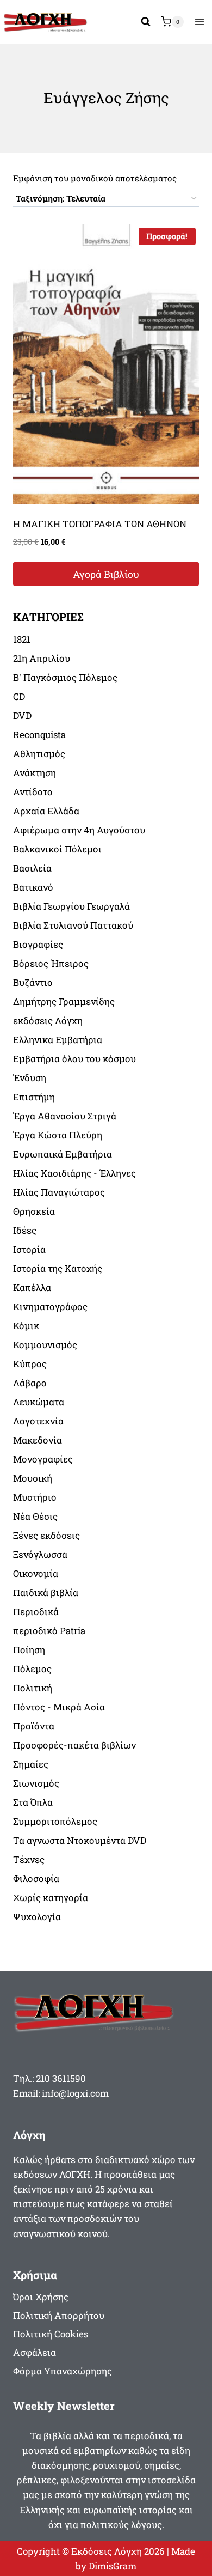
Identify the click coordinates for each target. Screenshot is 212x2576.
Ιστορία (29, 1249)
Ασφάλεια (35, 2352)
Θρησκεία (34, 1211)
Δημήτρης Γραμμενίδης (64, 1001)
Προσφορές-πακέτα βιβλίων (74, 1745)
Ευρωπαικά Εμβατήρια (63, 1154)
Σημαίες (31, 1764)
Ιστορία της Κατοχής (58, 1268)
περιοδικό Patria (49, 1631)
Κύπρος (30, 1364)
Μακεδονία (38, 1440)
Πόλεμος (32, 1669)
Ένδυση (30, 1078)
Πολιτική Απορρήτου (59, 2315)
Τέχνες (29, 1859)
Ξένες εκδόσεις (46, 1535)
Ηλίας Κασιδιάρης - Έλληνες (74, 1173)
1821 (22, 639)
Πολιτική (33, 1688)
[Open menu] (199, 22)
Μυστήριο (35, 1497)
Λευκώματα (39, 1402)
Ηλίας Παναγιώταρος (59, 1192)
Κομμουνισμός (45, 1345)
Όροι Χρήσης (41, 2297)
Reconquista (39, 735)
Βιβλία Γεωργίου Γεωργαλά (71, 906)
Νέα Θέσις (35, 1516)
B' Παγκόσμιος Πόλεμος (65, 677)
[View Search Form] (146, 22)
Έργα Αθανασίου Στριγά (65, 1116)
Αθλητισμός (39, 754)
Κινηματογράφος (50, 1307)
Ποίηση (29, 1650)
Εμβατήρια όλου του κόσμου (74, 1059)
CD (19, 696)
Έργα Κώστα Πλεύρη (58, 1135)
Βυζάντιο (33, 982)
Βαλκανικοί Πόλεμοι (57, 849)
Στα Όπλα (33, 1802)
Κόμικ (26, 1326)
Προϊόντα (34, 1726)
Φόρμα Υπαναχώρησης (63, 2371)
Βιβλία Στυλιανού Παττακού (73, 925)
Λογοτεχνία (38, 1421)
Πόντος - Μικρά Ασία (59, 1707)
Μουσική (33, 1478)
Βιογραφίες (38, 944)
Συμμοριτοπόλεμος (55, 1821)
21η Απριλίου (42, 658)
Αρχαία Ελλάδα (46, 811)
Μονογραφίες (43, 1459)
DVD (22, 715)
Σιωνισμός (36, 1783)
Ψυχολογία (37, 1917)
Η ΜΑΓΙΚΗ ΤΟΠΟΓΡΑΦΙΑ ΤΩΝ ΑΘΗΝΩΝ (100, 524)
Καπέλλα (32, 1287)
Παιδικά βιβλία (46, 1593)
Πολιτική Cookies (51, 2334)
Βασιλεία (32, 868)
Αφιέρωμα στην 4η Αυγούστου (79, 830)
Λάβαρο (30, 1383)
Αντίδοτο (33, 792)
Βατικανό (33, 887)
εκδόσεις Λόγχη (48, 1021)
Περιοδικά (36, 1612)
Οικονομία (36, 1573)
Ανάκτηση (35, 773)
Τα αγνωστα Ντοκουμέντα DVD (80, 1840)
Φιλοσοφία (36, 1878)
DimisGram (113, 2566)
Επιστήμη (34, 1097)
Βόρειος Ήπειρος (51, 963)
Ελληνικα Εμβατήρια (58, 1040)
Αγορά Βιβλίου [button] (106, 574)
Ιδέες (25, 1230)
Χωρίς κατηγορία (51, 1898)
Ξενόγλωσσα (40, 1554)
